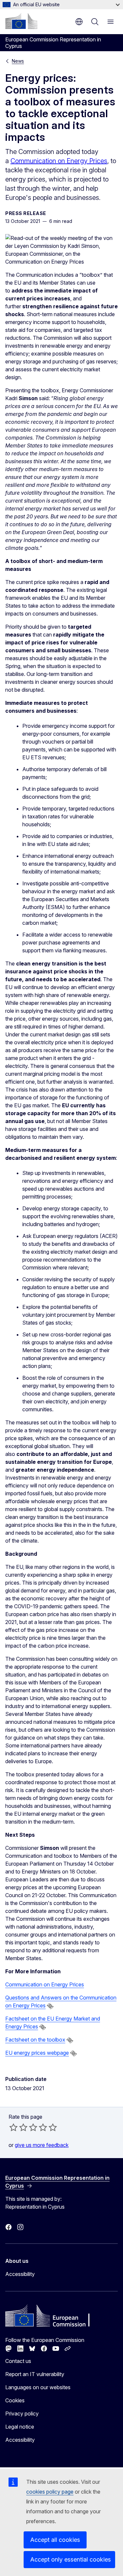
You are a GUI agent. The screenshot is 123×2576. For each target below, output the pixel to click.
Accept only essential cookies (71, 2559)
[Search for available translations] (50, 2006)
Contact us (18, 2361)
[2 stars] (18, 2127)
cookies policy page (50, 2492)
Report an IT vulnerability (35, 2374)
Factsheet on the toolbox (35, 2040)
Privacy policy (22, 2414)
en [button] (79, 22)
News (18, 61)
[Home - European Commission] (21, 21)
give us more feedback (42, 2145)
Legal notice (20, 2427)
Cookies (15, 2400)
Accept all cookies (55, 2540)
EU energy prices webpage (37, 2053)
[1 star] (13, 2127)
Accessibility (20, 2274)
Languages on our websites (38, 2387)
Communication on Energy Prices (59, 161)
